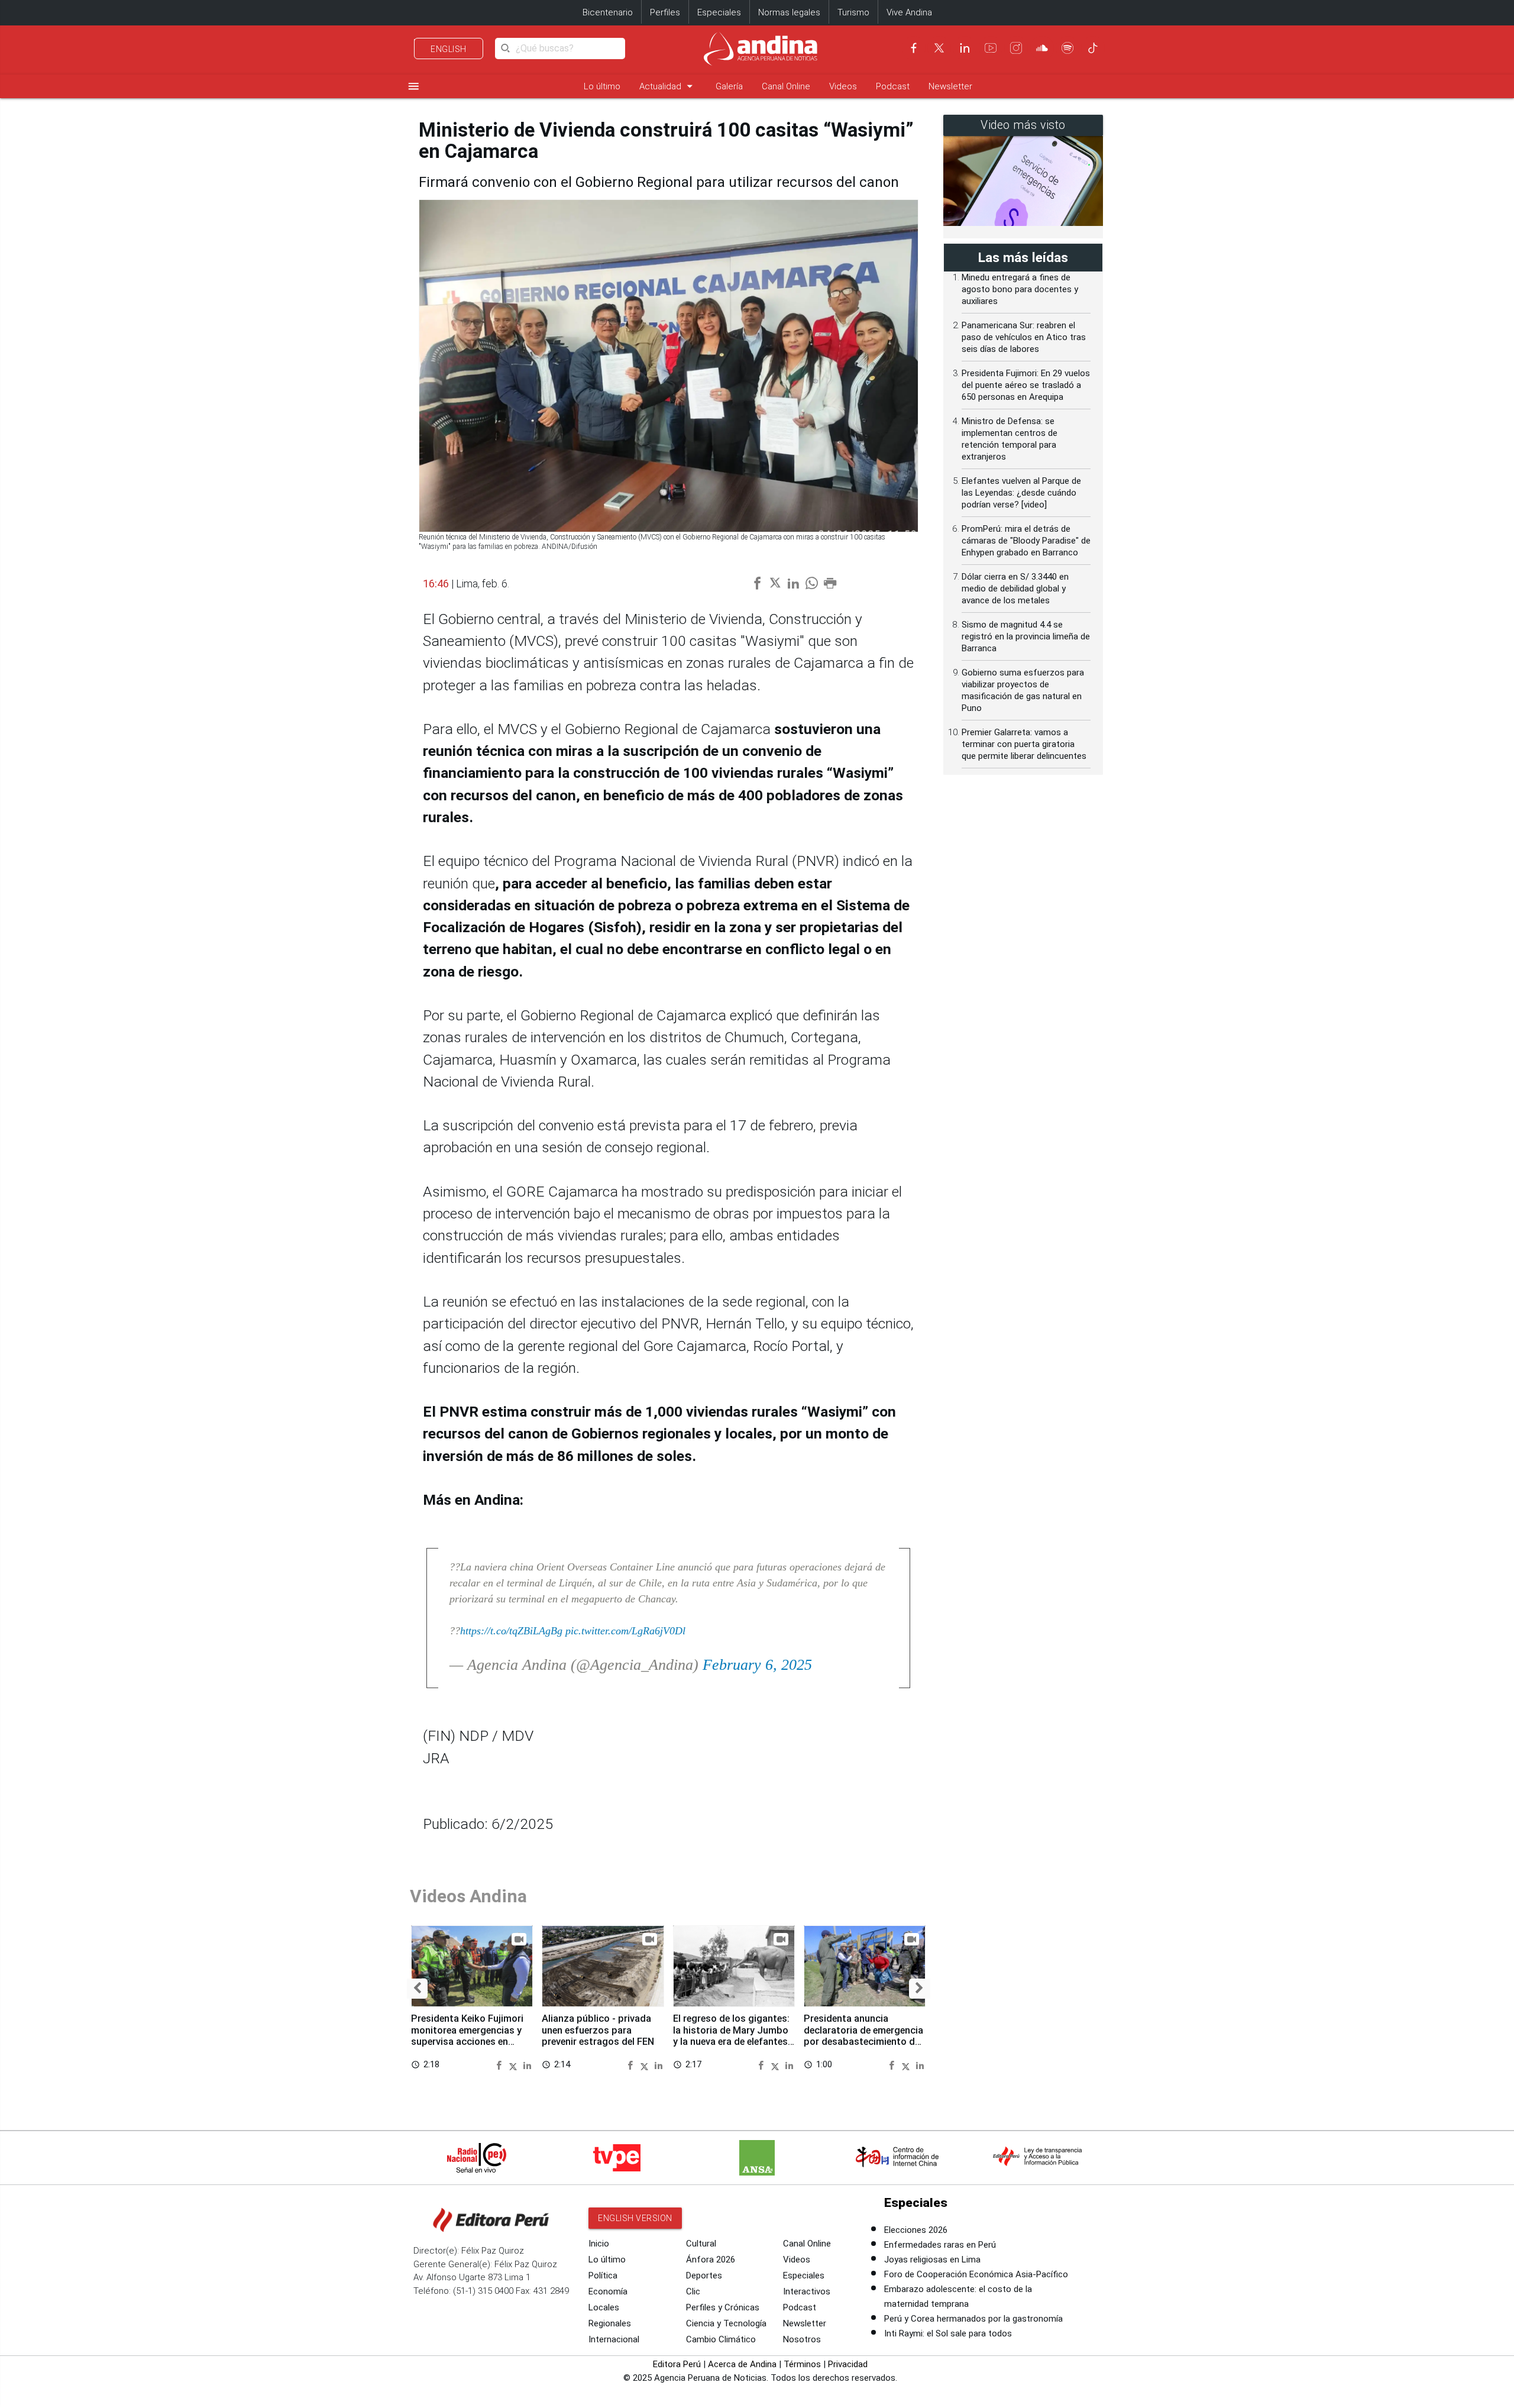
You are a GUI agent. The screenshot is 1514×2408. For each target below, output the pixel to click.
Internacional (614, 2339)
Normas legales (789, 12)
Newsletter (950, 86)
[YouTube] (991, 48)
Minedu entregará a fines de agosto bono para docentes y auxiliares (1020, 289)
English (449, 49)
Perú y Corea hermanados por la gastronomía (973, 2319)
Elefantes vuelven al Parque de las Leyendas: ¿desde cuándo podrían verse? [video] (1021, 493)
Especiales (719, 12)
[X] (939, 48)
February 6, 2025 (757, 1665)
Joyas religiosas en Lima (932, 2260)
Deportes (704, 2276)
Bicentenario (608, 12)
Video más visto (1023, 125)
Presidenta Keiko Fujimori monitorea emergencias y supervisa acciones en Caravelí (467, 2036)
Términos (802, 2364)
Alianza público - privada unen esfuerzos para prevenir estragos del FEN (598, 2030)
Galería (729, 86)
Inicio (599, 2244)
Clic (693, 2291)
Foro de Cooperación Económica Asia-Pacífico (976, 2274)
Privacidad (848, 2364)
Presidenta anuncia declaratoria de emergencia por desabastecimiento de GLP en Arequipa (863, 2036)
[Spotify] (1067, 48)
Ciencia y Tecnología (726, 2323)
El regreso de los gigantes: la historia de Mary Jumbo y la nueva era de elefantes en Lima (731, 2036)
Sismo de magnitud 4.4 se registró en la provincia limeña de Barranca (1026, 636)
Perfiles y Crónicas (723, 2307)
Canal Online (786, 86)
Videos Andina (468, 1896)
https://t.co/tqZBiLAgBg (511, 1631)
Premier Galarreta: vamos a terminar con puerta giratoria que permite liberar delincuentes (1024, 744)
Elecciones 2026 (916, 2230)
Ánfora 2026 (711, 2260)
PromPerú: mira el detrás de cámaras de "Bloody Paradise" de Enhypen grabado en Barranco (1026, 541)
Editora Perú (677, 2364)
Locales (604, 2307)
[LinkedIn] (965, 48)
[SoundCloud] (1042, 48)
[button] (417, 1989)
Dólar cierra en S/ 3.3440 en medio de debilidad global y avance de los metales (1015, 589)
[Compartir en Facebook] (501, 2065)
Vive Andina (909, 12)
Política (603, 2276)
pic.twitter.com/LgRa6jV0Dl (625, 1631)
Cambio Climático (721, 2339)
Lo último (602, 86)
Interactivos (807, 2291)
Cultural (701, 2244)
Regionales (610, 2323)
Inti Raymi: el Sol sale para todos (948, 2333)
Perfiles (665, 12)
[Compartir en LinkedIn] (527, 2065)
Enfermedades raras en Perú (940, 2245)
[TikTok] (1093, 48)
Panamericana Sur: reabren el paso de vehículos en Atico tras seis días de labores (1024, 337)
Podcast (893, 86)
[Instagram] (1016, 48)
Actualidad (668, 86)
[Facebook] (914, 48)
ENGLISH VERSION (635, 2218)
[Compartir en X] (515, 2065)
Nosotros (802, 2339)
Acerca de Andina (742, 2364)
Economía (608, 2291)
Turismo (853, 12)
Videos (843, 86)
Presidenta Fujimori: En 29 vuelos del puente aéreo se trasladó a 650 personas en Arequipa (1026, 385)
